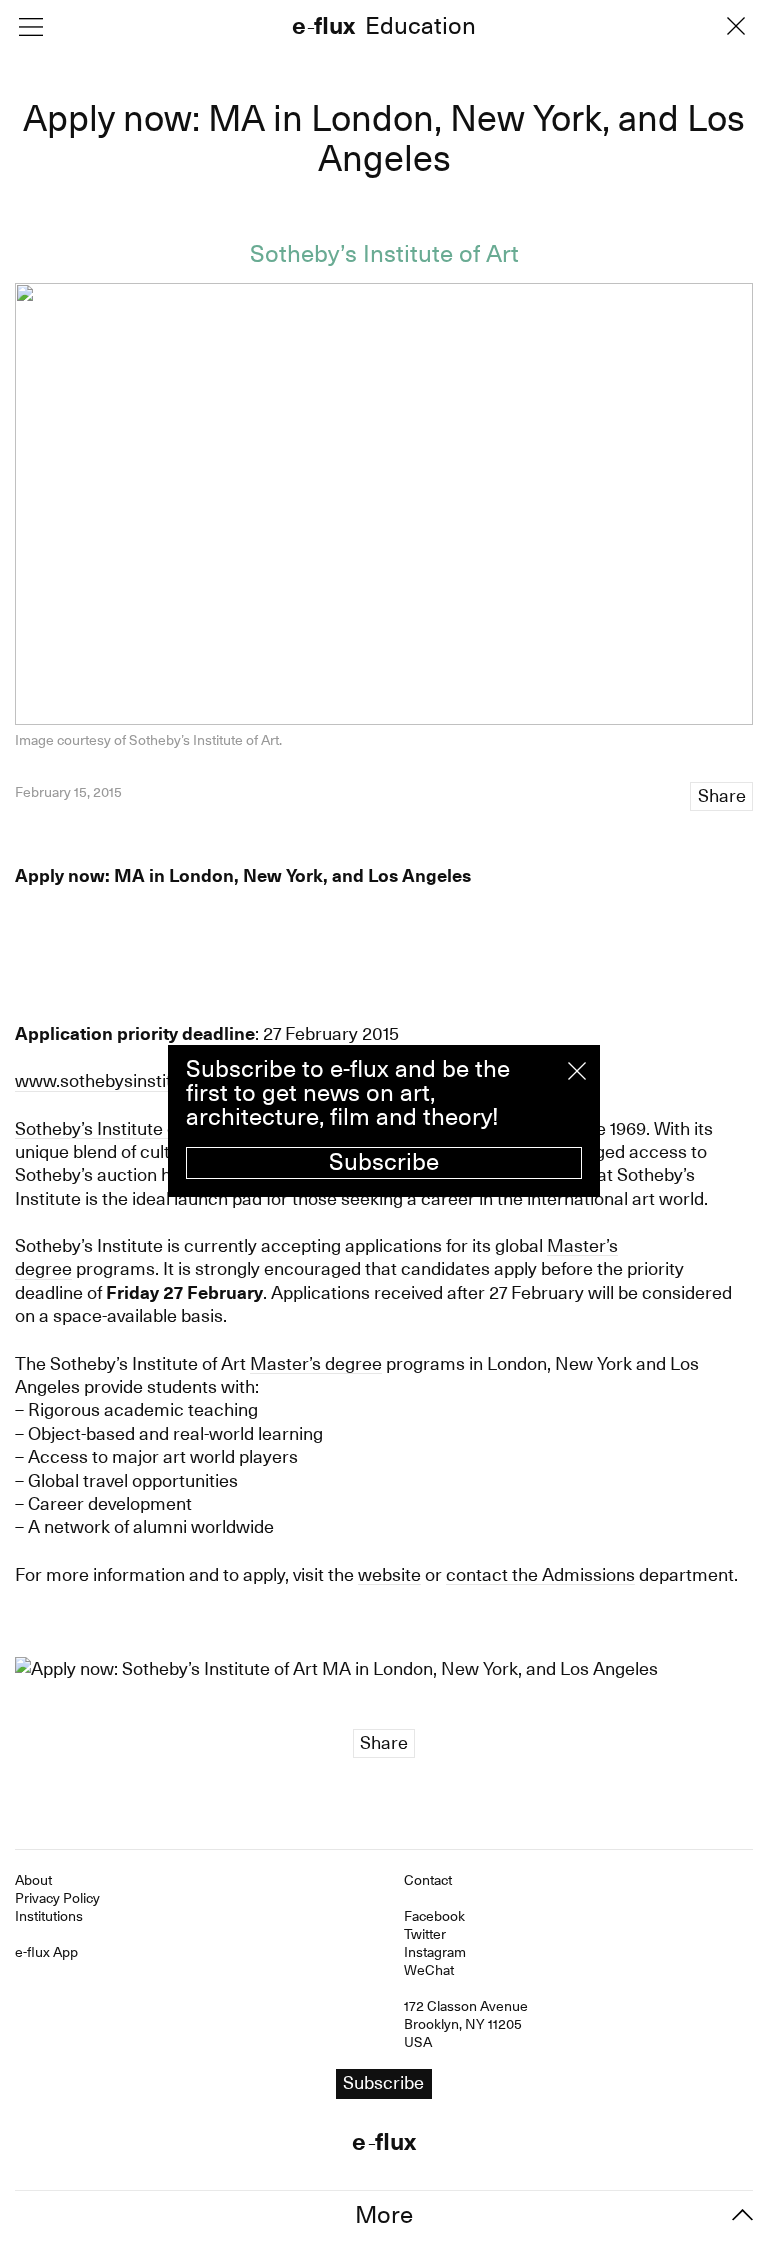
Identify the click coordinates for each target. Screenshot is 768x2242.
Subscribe (384, 1162)
